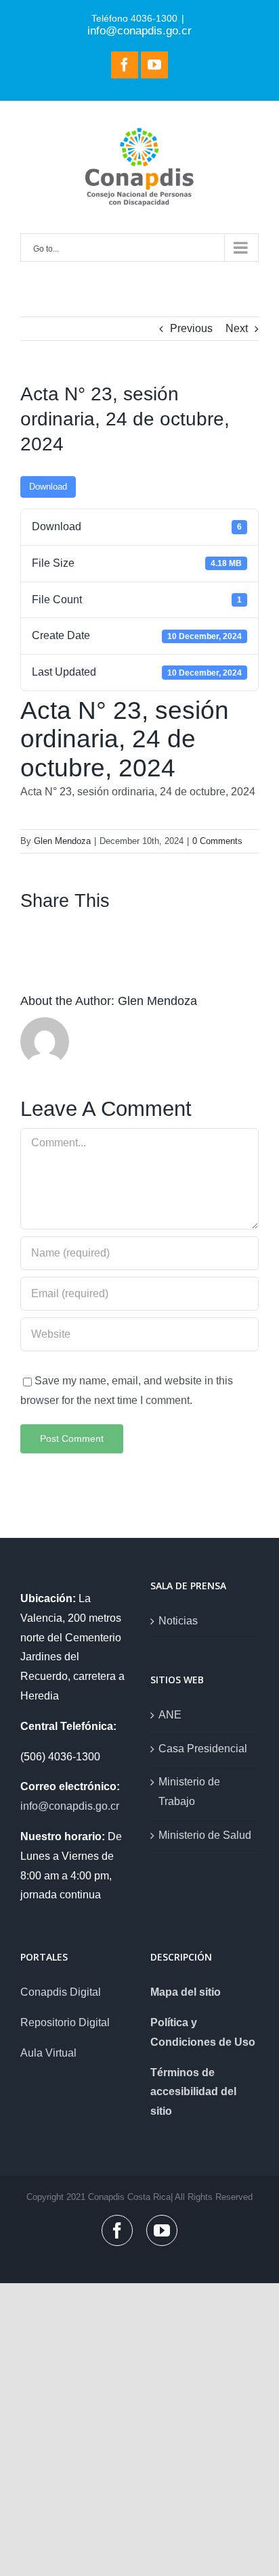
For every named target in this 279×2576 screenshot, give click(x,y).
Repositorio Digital (65, 2022)
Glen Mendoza (62, 841)
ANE (170, 1715)
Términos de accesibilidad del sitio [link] (193, 2092)
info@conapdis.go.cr (139, 30)
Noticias (178, 1621)
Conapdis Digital (61, 1992)
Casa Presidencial (203, 1749)
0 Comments (217, 841)
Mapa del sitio (186, 1992)
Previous (191, 328)
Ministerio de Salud (205, 1835)
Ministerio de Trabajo (189, 1792)
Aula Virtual (48, 2053)
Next (237, 328)
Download (48, 487)
